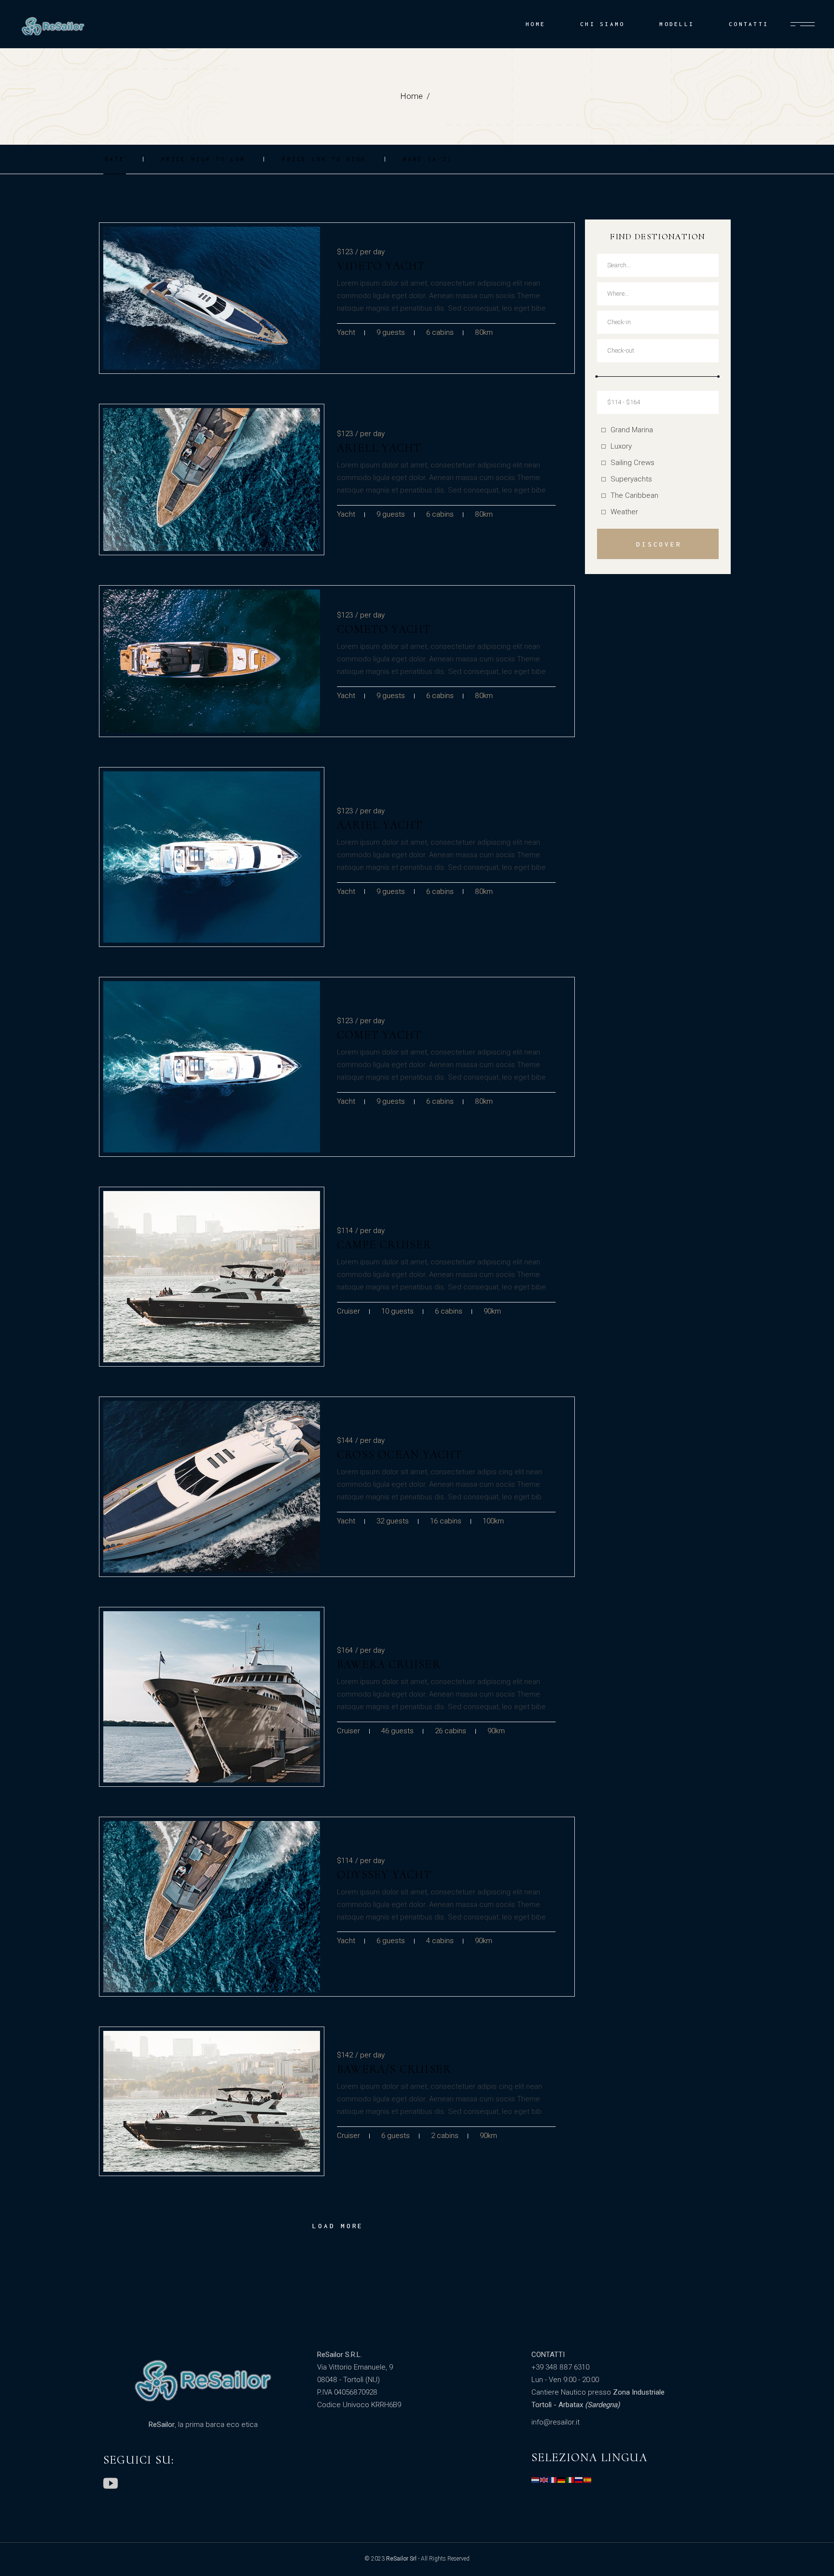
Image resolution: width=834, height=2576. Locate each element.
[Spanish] (588, 2480)
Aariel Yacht (380, 825)
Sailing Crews (632, 463)
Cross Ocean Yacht (400, 1455)
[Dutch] (536, 2480)
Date (115, 159)
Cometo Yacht (384, 629)
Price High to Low (203, 159)
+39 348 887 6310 (560, 2367)
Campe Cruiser (384, 1245)
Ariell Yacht (379, 448)
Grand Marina (632, 430)
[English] (544, 2480)
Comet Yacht (379, 1035)
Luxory (621, 446)
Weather (624, 512)
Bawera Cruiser (389, 1665)
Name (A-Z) (428, 159)
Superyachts (631, 479)
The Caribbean (634, 495)
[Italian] (570, 2480)
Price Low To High (324, 159)
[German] (562, 2480)
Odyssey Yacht (384, 1875)
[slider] (597, 377)
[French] (553, 2480)
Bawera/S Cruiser (394, 2069)
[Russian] (579, 2480)
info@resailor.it (556, 2422)
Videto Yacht (381, 266)
